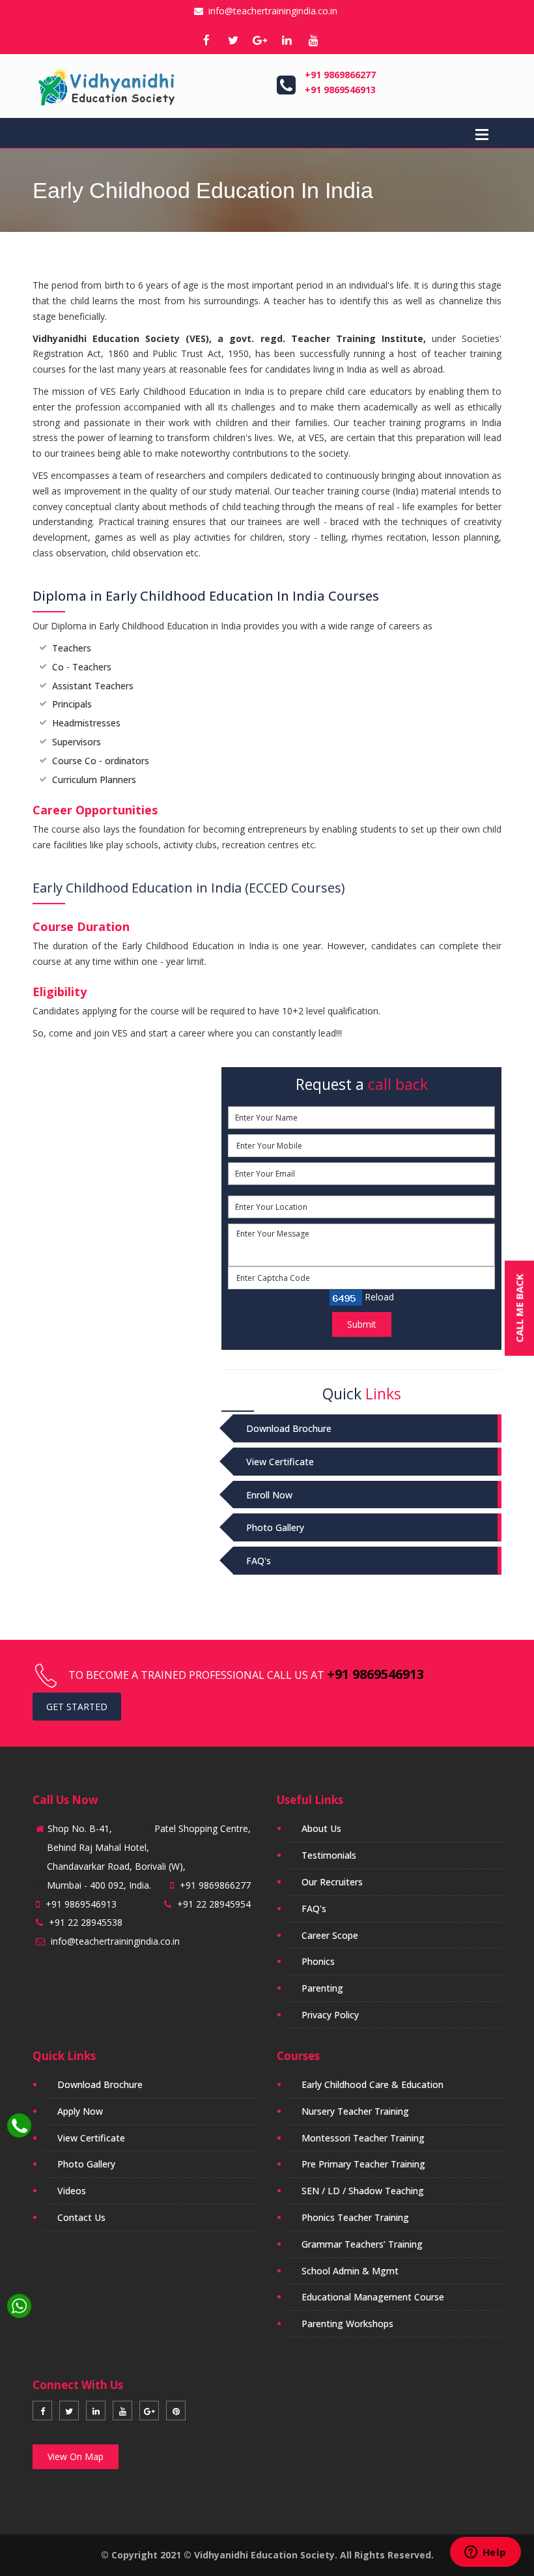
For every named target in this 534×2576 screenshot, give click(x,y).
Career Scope (330, 1935)
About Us (321, 1828)
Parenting (322, 1988)
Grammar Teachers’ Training (362, 2244)
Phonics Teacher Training (355, 2217)
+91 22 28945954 (214, 1904)
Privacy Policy (330, 2015)
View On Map (76, 2456)
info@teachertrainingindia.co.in (270, 11)
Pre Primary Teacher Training (363, 2164)
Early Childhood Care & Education (372, 2084)
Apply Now (80, 2111)
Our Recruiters (332, 1882)
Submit (362, 1324)
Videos (72, 2191)
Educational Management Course (373, 2297)
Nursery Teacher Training (355, 2111)
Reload (378, 1297)
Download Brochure (289, 1428)
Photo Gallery (275, 1527)
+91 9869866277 (340, 75)
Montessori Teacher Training (363, 2138)
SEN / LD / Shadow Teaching (363, 2191)
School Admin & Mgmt (350, 2271)
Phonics (318, 1961)
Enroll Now (269, 1495)
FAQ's (259, 1561)
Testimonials (329, 1855)
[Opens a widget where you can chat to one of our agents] (485, 2553)
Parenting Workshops (347, 2324)
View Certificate (280, 1462)
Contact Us (81, 2217)
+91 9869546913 (340, 90)
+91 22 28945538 (86, 1922)
